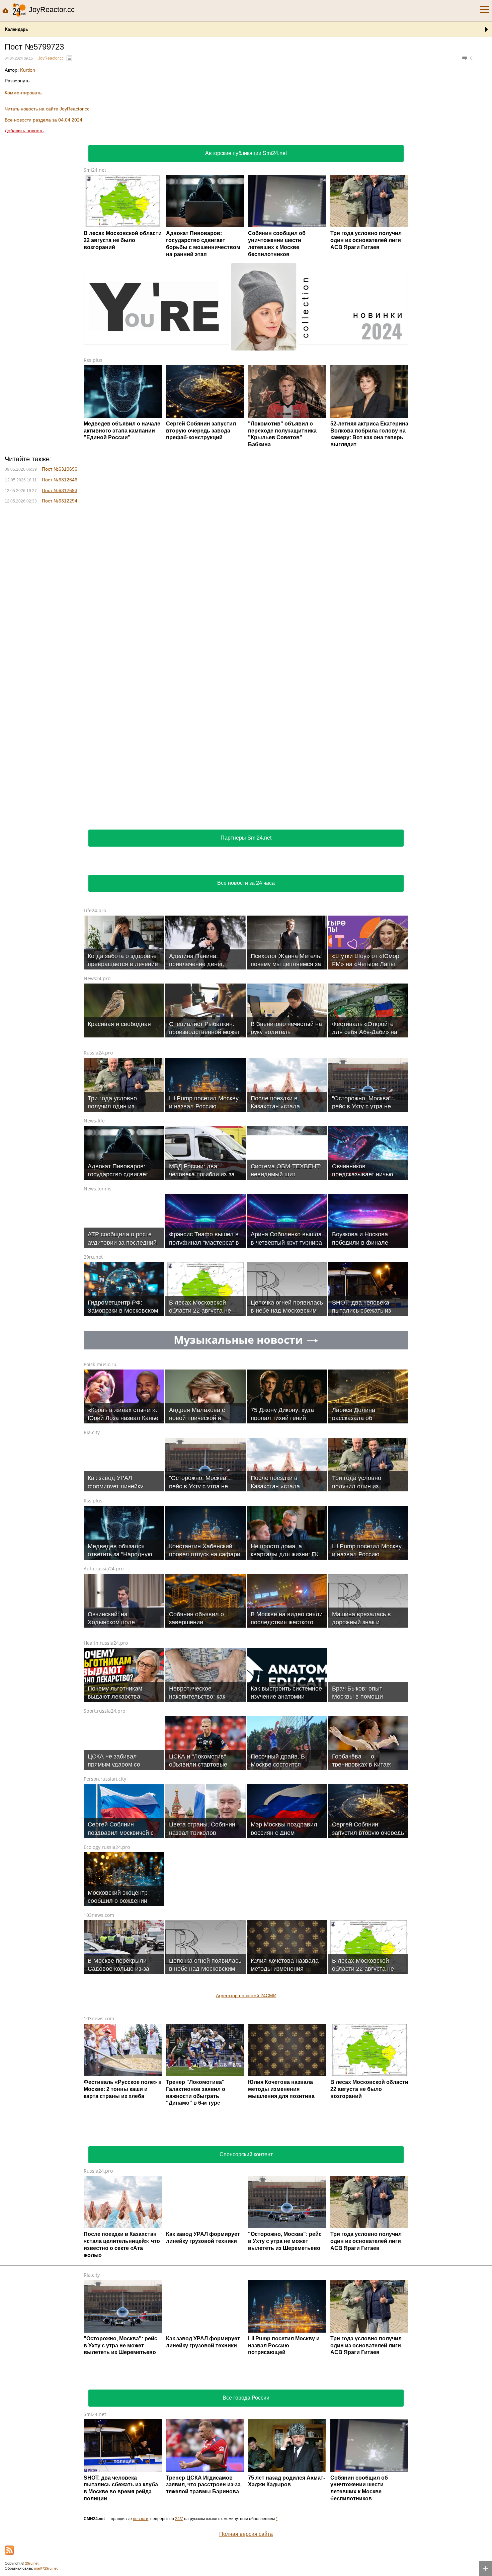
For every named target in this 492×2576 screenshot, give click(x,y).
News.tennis (98, 1189)
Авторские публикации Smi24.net (246, 153)
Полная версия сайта (246, 2534)
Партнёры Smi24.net (246, 838)
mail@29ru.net (46, 2568)
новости (141, 2519)
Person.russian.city (105, 1779)
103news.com (99, 1915)
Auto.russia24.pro (104, 1569)
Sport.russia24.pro (104, 1711)
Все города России (246, 2398)
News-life (94, 1121)
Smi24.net (95, 170)
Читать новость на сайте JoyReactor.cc (47, 109)
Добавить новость (24, 131)
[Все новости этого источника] (69, 58)
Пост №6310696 (60, 469)
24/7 (179, 2519)
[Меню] (485, 10)
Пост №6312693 (60, 490)
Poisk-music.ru (100, 1364)
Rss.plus (93, 360)
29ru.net (93, 1257)
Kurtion (28, 70)
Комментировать (23, 93)
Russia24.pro (98, 1053)
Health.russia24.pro (106, 1643)
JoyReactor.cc (51, 58)
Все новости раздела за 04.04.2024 (44, 120)
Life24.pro (95, 910)
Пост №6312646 (60, 480)
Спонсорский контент (246, 2154)
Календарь (17, 29)
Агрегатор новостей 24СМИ (246, 1996)
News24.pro (97, 978)
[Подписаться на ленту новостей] (9, 2550)
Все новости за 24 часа (246, 883)
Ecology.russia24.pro (107, 1847)
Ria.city (92, 1432)
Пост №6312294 (60, 501)
